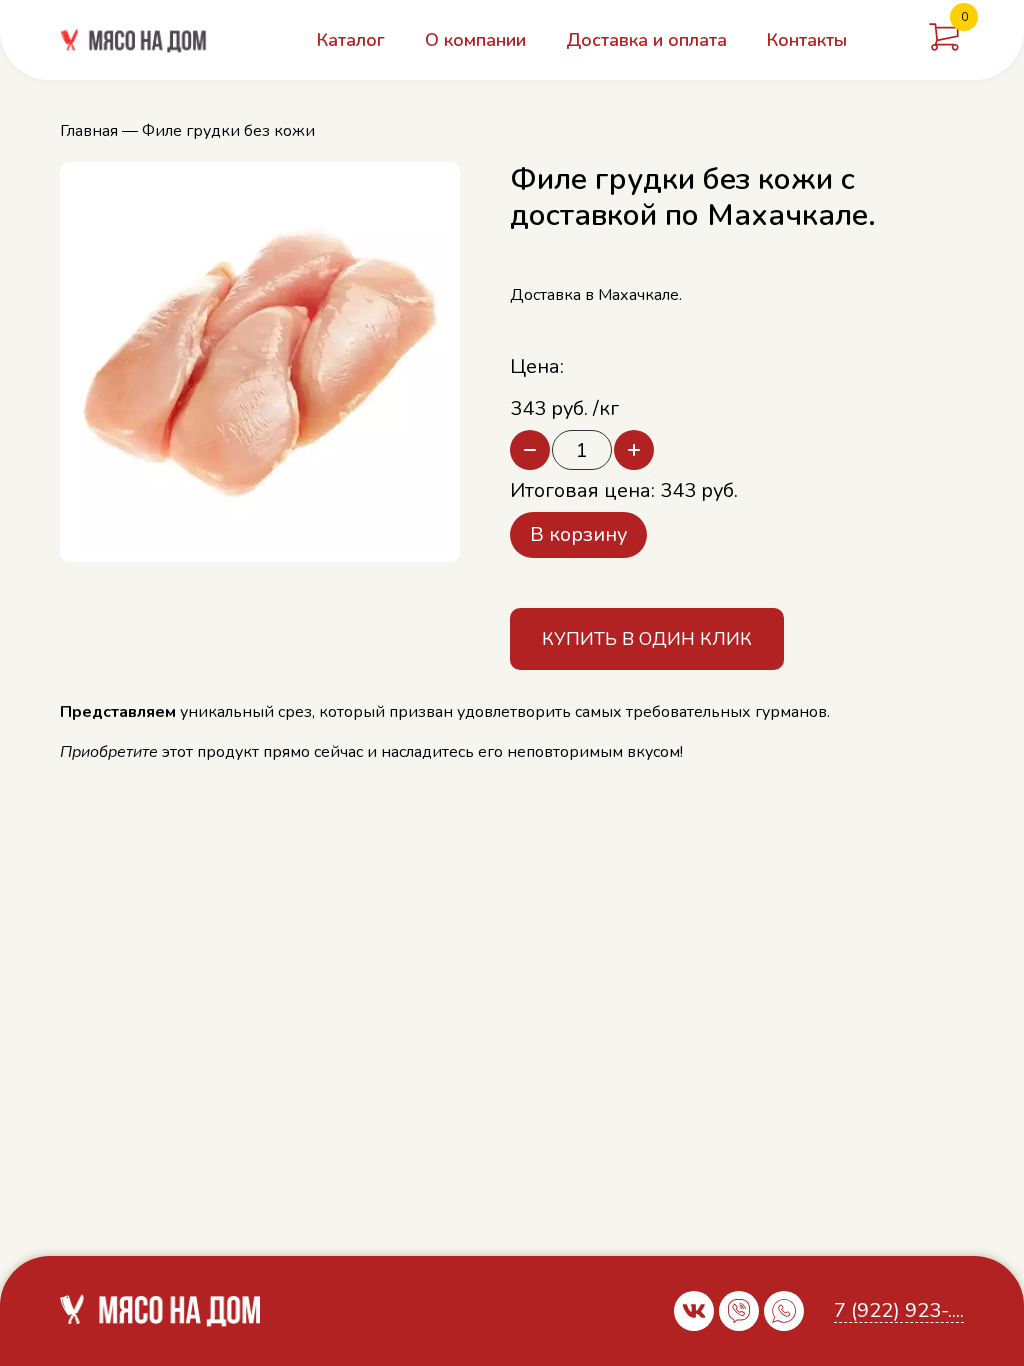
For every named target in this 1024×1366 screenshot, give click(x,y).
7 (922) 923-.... (899, 1311)
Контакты (807, 40)
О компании (475, 40)
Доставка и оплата (646, 40)
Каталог (351, 40)
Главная (89, 131)
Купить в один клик (647, 639)
